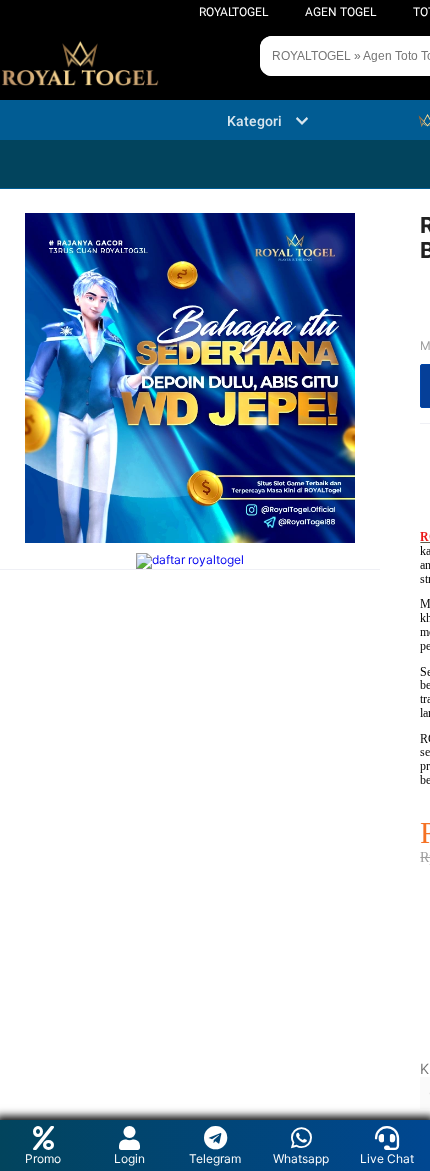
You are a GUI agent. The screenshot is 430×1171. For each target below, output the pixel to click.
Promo (43, 1158)
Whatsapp (301, 1158)
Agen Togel (340, 12)
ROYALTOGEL (233, 12)
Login (129, 1158)
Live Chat (387, 1158)
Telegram (215, 1158)
